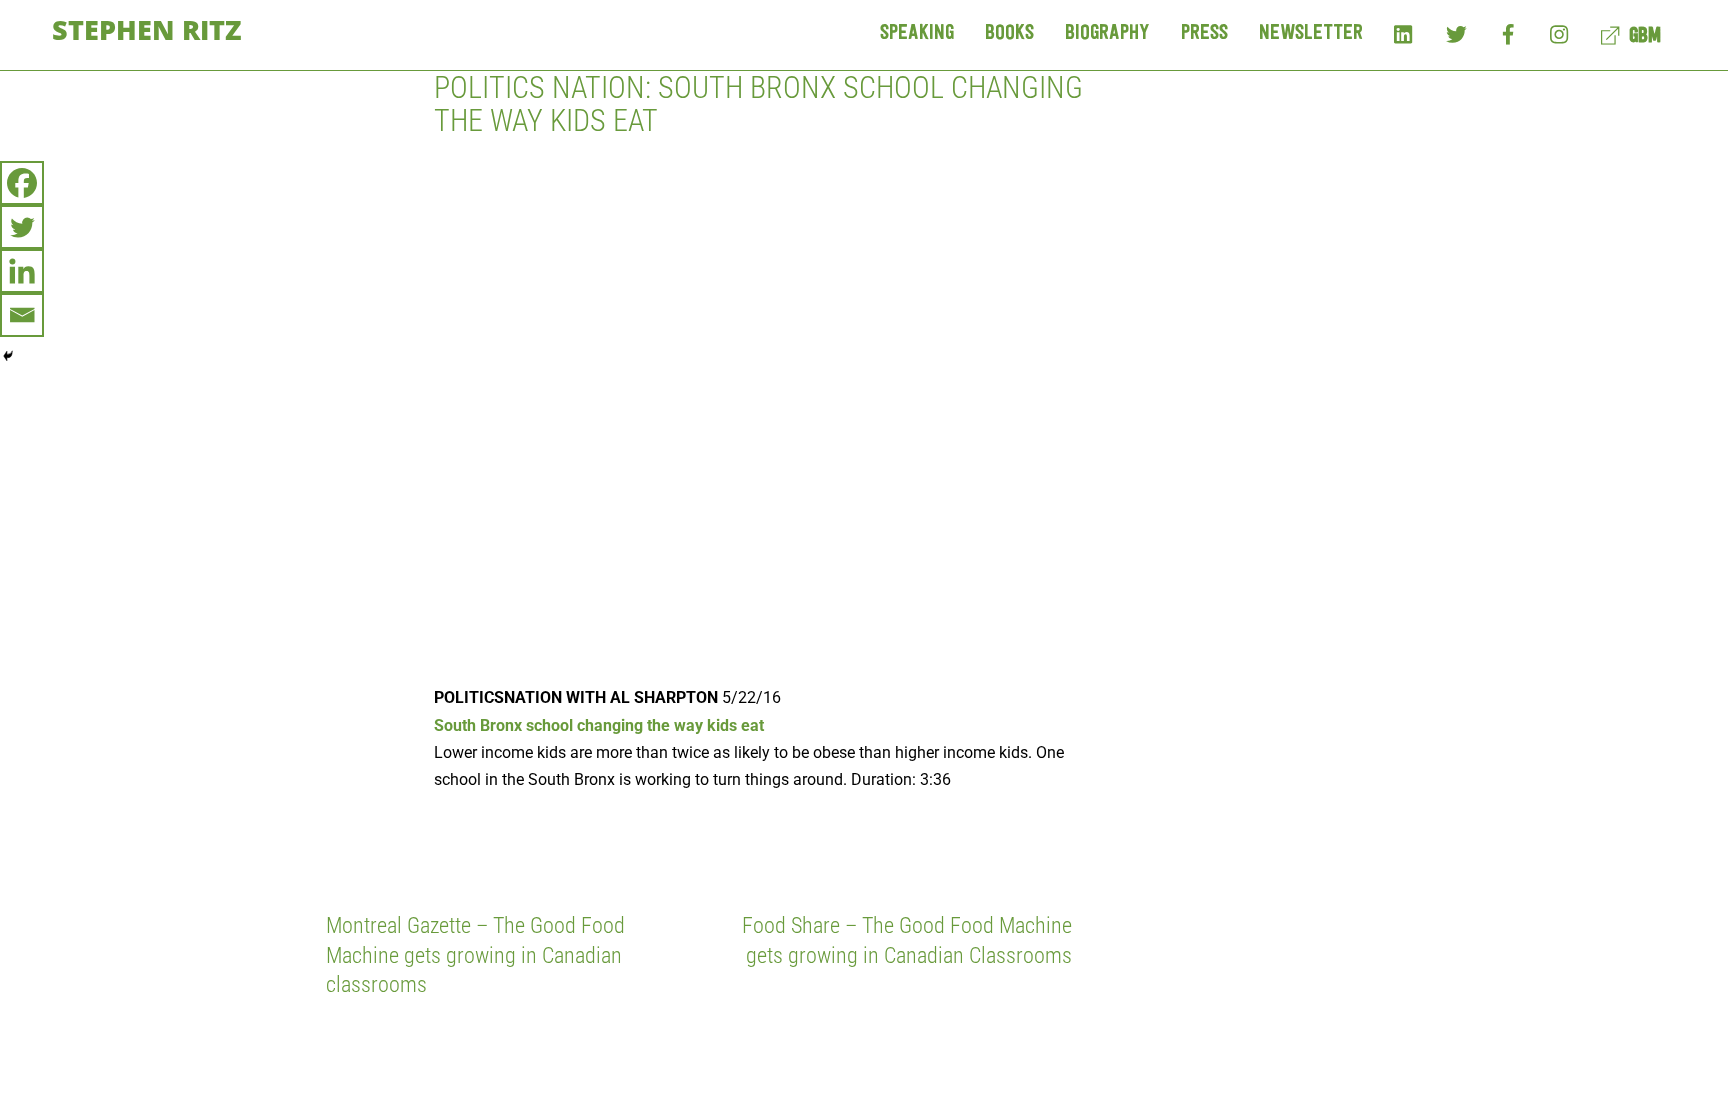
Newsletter (1311, 33)
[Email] (22, 315)
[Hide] (8, 356)
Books (1009, 33)
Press (1204, 33)
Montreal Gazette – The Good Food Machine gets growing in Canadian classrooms (475, 954)
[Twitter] (1456, 33)
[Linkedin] (22, 271)
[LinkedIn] (1404, 33)
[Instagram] (1560, 33)
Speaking (917, 33)
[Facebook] (1508, 33)
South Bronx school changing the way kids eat (599, 725)
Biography (1107, 33)
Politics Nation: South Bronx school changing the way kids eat (758, 104)
